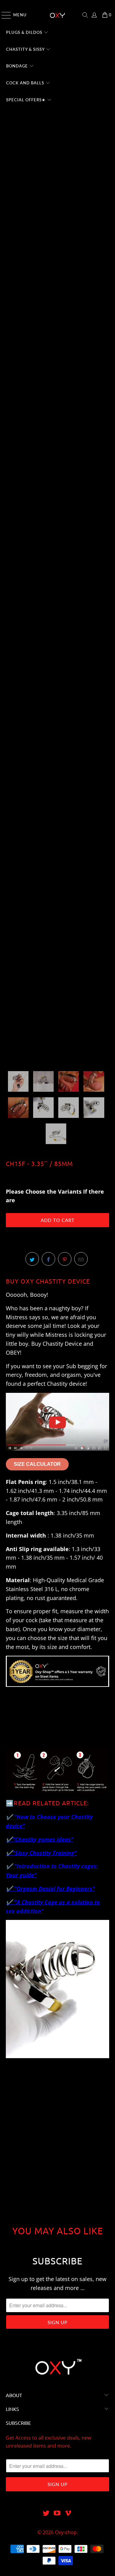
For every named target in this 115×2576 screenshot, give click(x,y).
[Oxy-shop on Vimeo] (68, 2513)
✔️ (9, 1839)
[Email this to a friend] (81, 1259)
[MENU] (3, 15)
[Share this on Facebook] (48, 1259)
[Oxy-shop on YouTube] (57, 2513)
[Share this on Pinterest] (65, 1259)
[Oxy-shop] (58, 15)
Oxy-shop (66, 2532)
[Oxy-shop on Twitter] (46, 2513)
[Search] (85, 15)
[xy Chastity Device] (57, 1453)
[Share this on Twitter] (32, 1259)
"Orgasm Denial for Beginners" (54, 1889)
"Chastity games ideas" (43, 1839)
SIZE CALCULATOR (37, 1464)
